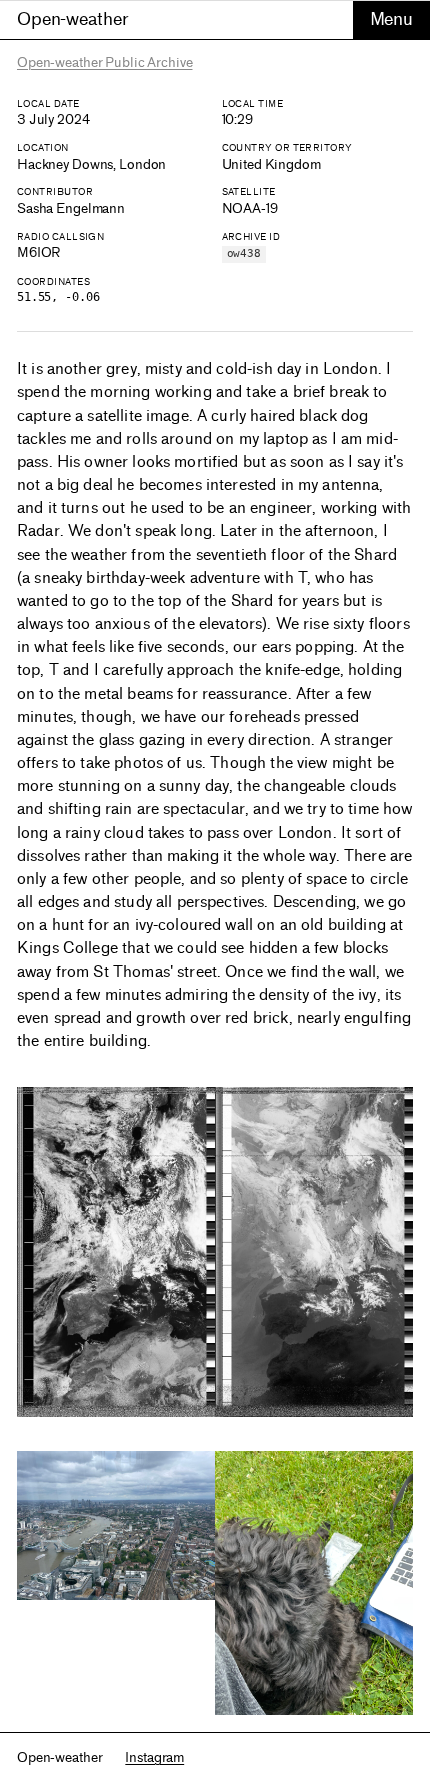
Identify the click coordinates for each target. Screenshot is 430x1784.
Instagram (154, 1757)
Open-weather (72, 19)
